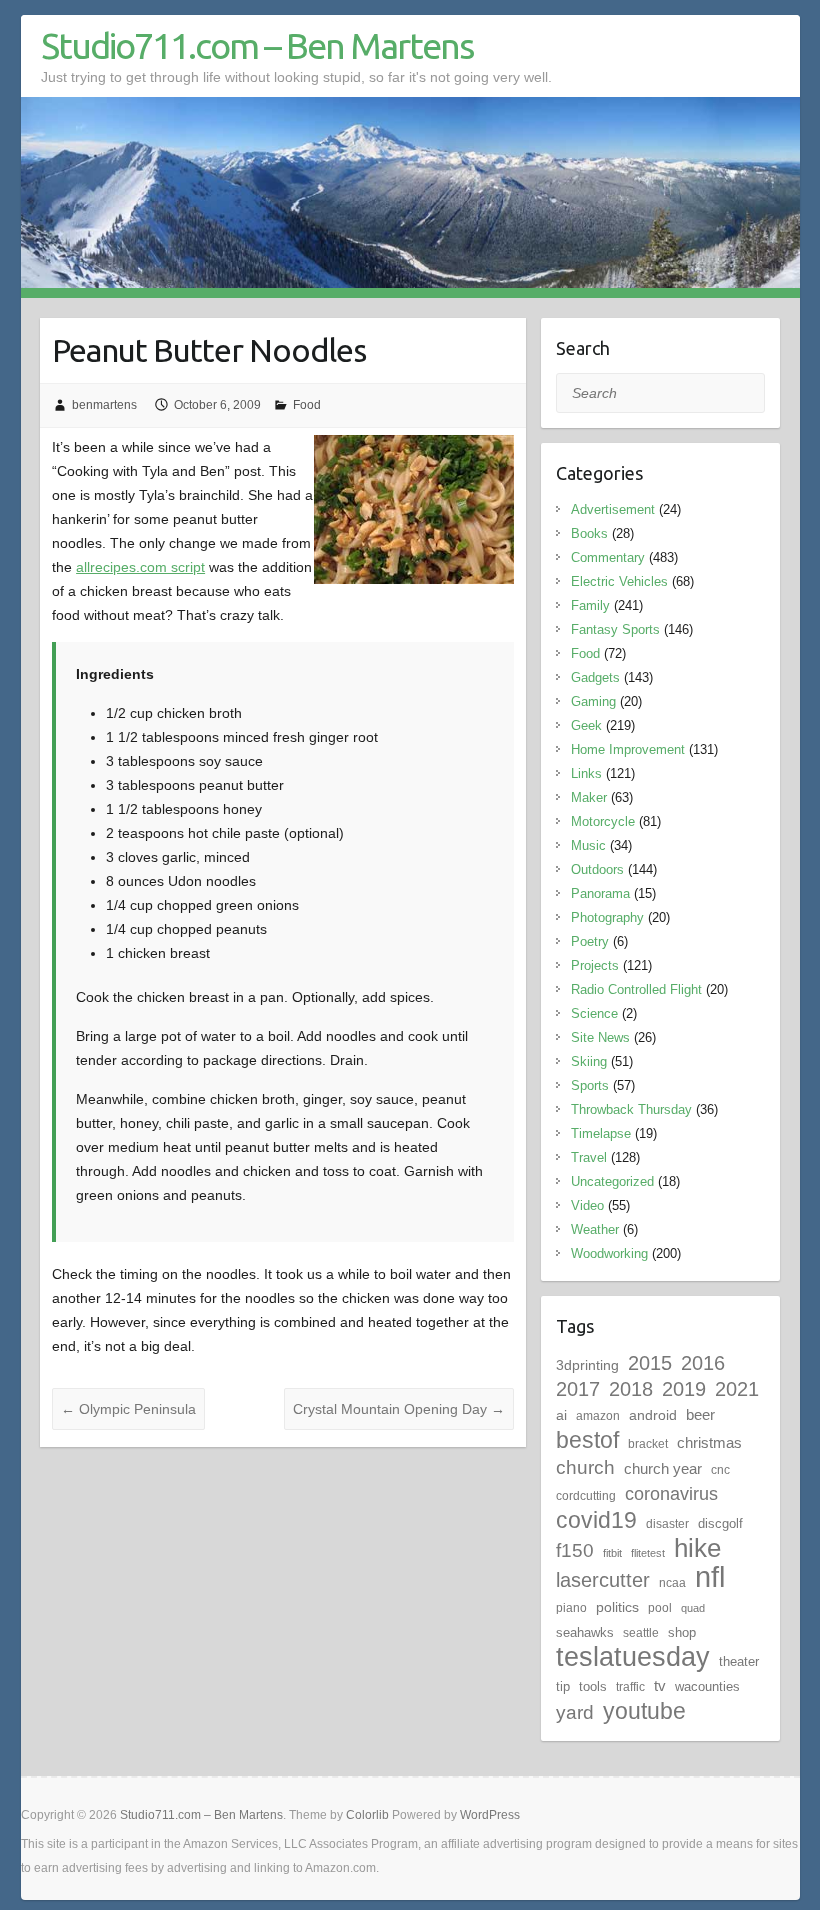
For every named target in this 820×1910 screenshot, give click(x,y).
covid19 (596, 1520)
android (653, 1415)
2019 (684, 1389)
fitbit (612, 1553)
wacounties (707, 1686)
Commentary (608, 557)
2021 (737, 1389)
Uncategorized (612, 1181)
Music (588, 845)
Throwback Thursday (631, 1109)
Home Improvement (628, 749)
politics (617, 1607)
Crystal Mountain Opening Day (399, 1409)
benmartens (104, 405)
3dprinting (587, 1365)
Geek (586, 725)
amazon (598, 1416)
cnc (720, 1470)
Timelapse (601, 1133)
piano (571, 1608)
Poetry (590, 941)
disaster (667, 1524)
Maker (589, 797)
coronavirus (671, 1493)
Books (589, 533)
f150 (575, 1550)
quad (693, 1608)
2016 (703, 1363)
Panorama (600, 893)
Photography (607, 917)
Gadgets (595, 677)
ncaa (672, 1583)
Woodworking (609, 1253)
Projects (595, 965)
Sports (590, 1085)
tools (593, 1686)
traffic (630, 1687)
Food (307, 405)
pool (660, 1608)
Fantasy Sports (615, 629)
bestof (587, 1440)
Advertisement (613, 509)
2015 (650, 1363)
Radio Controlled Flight (636, 989)
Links (586, 773)
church (585, 1467)
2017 (578, 1389)
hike (697, 1548)
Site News (600, 1037)
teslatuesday (633, 1657)
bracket (648, 1444)
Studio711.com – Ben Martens (257, 45)
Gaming (593, 701)
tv (660, 1685)
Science (594, 1013)
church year (663, 1468)
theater (739, 1661)
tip (563, 1686)
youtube (644, 1711)
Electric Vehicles (619, 581)
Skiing (589, 1061)
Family (590, 605)
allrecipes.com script (140, 567)
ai (561, 1415)
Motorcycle (603, 821)
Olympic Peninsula (128, 1409)
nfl (710, 1576)
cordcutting (586, 1496)
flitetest (648, 1553)
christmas (709, 1442)
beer (700, 1414)
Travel (589, 1157)
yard (575, 1712)
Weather (595, 1229)
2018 (631, 1389)
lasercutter (603, 1580)
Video (587, 1205)
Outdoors (597, 869)
